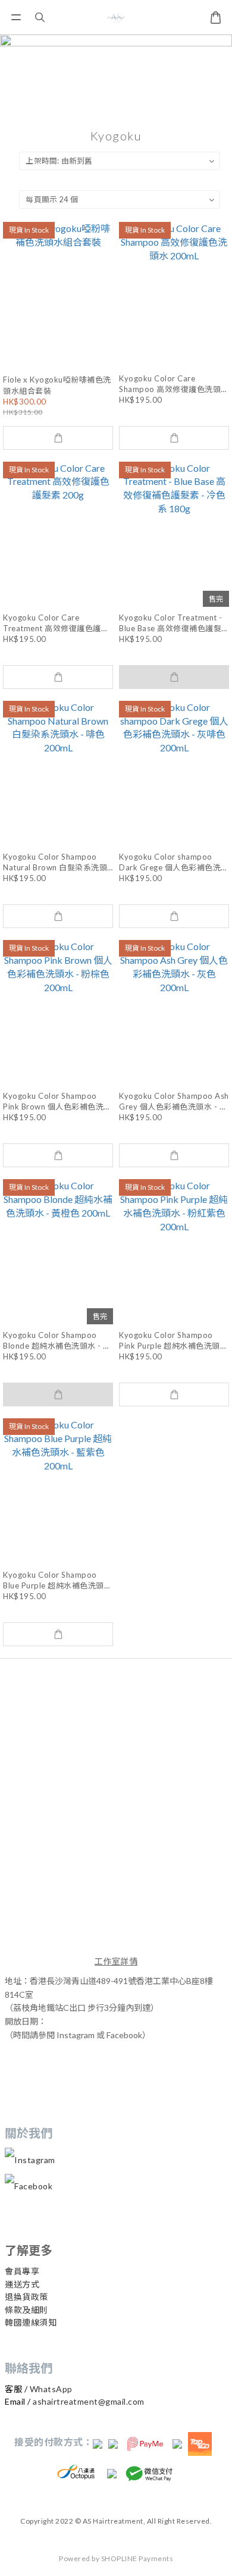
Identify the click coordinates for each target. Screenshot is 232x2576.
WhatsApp (51, 2389)
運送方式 (22, 2284)
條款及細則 (26, 2310)
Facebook (33, 2186)
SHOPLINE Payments (137, 2558)
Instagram (35, 2160)
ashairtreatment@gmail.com (89, 2401)
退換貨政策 (26, 2297)
